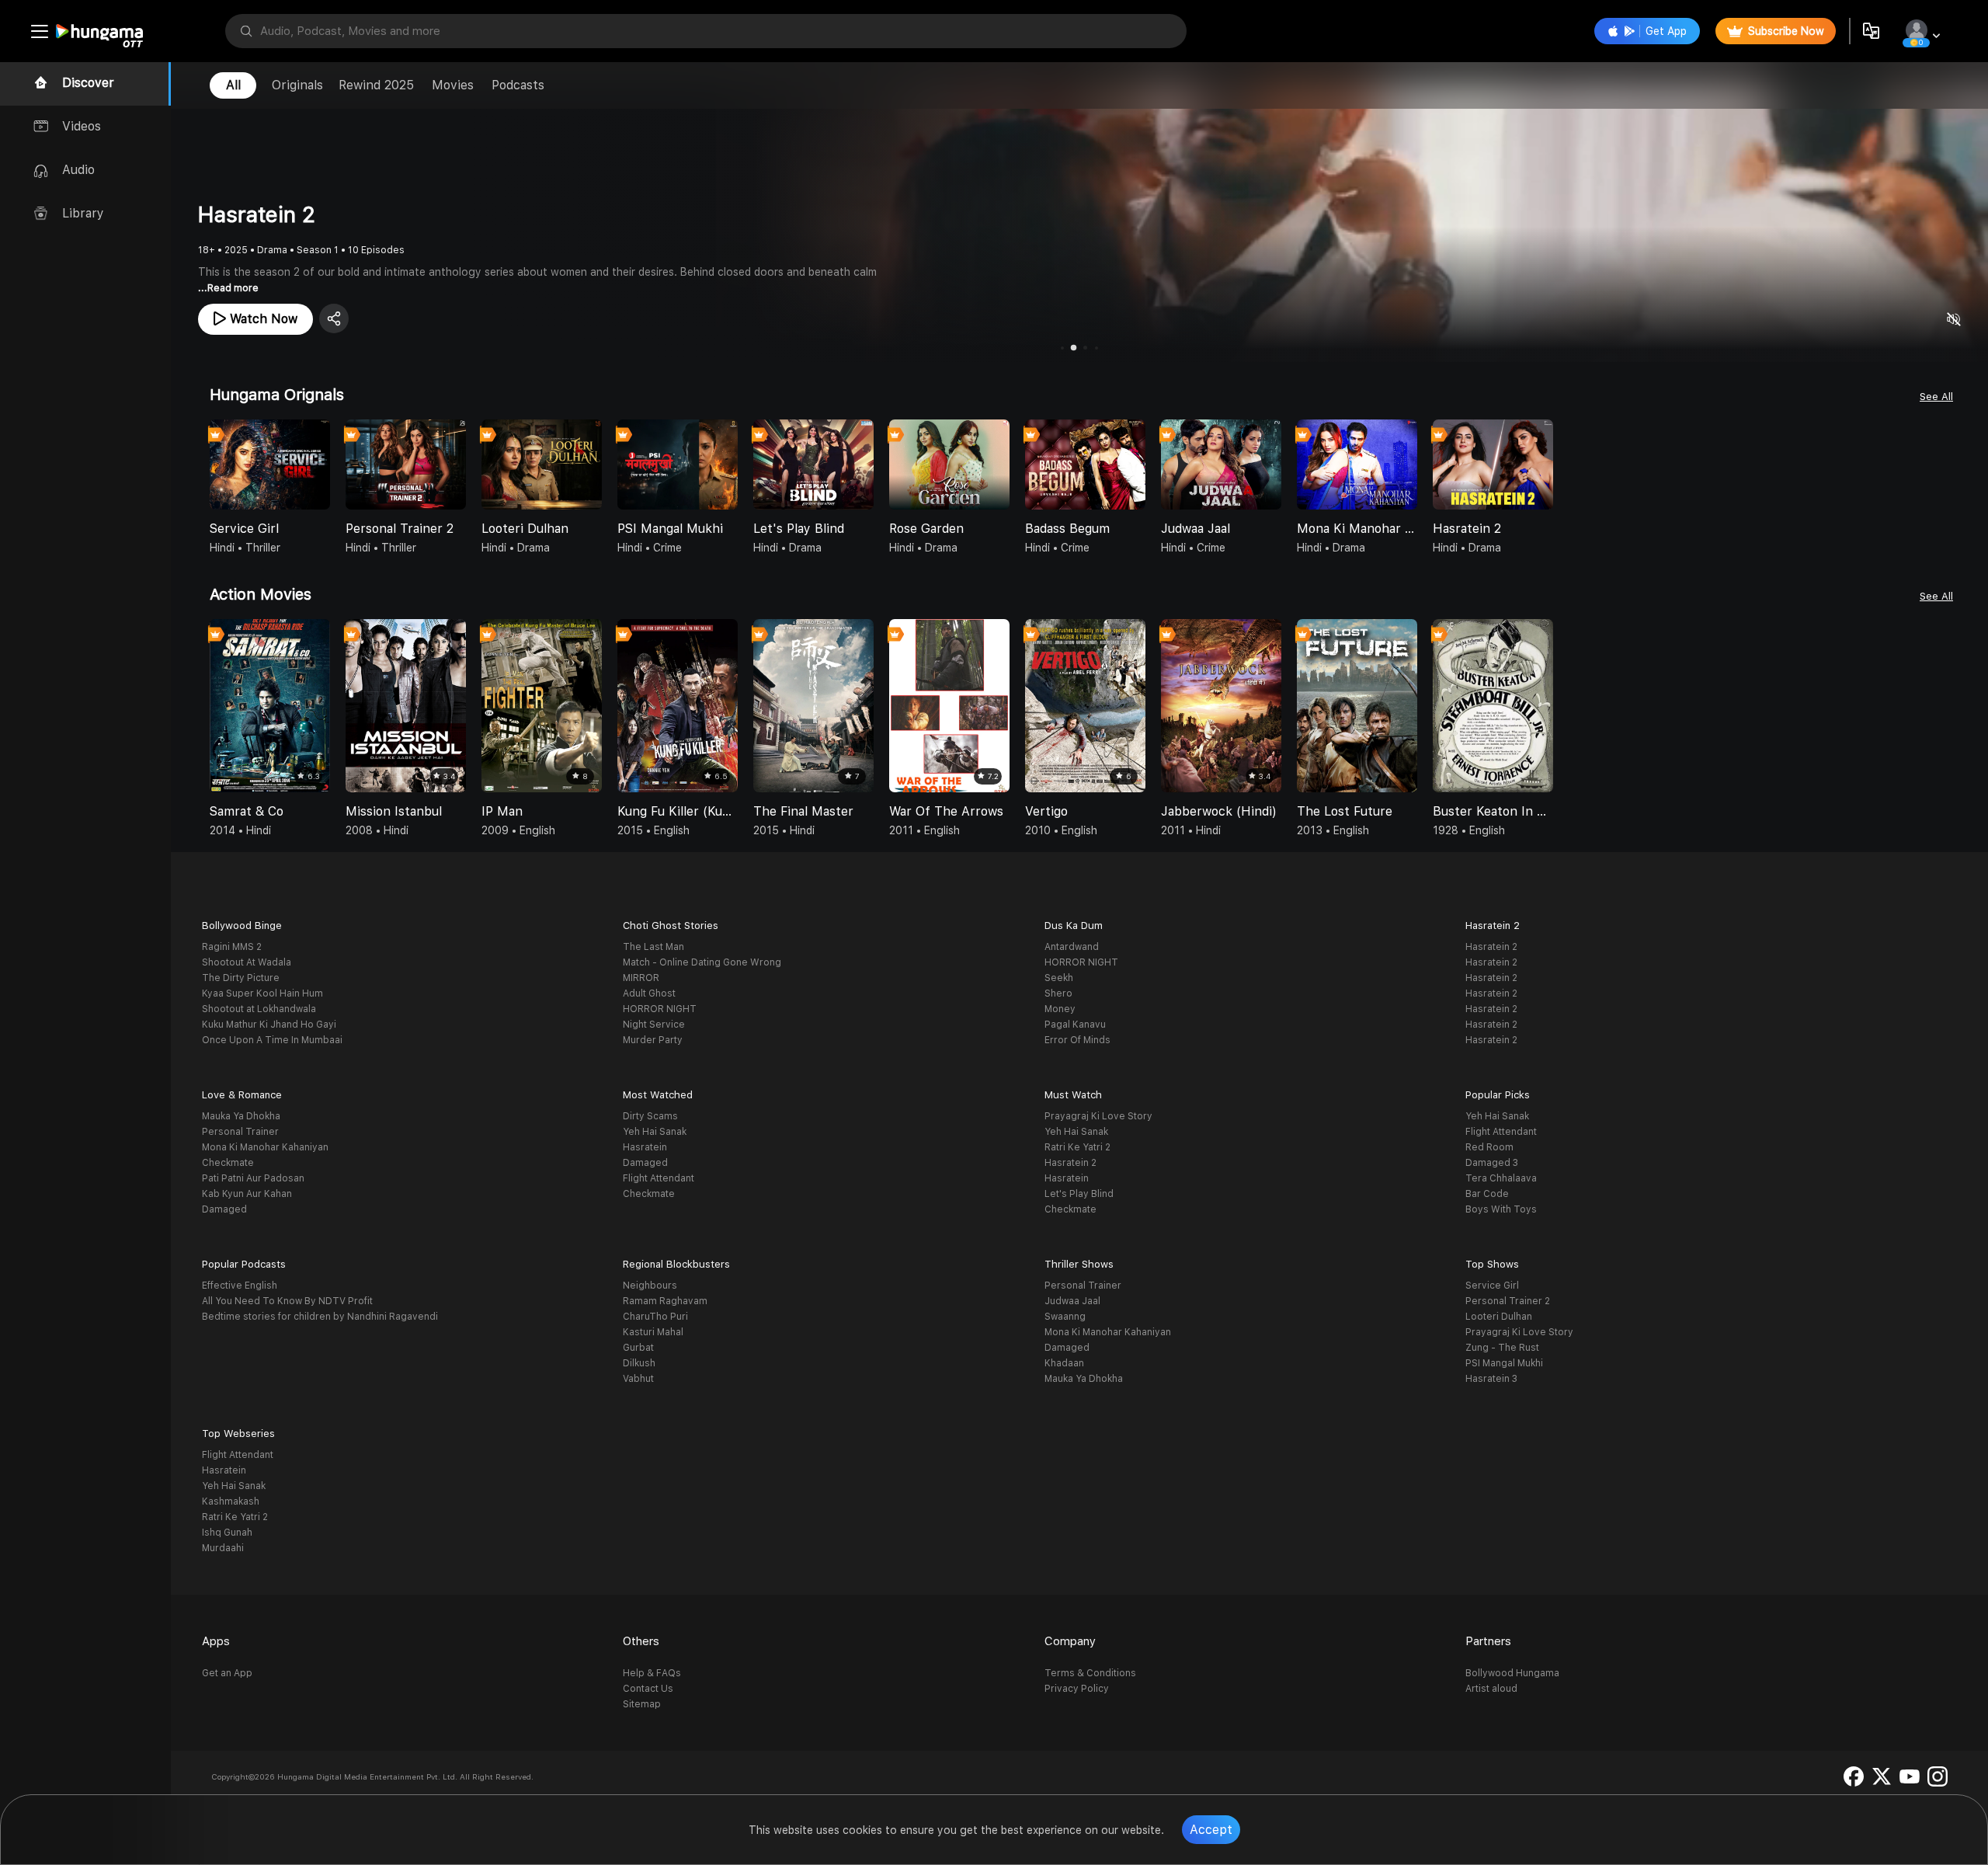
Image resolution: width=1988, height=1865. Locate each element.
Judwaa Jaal (1072, 1301)
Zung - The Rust (1502, 1348)
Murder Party (653, 1040)
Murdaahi (223, 1548)
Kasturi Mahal (653, 1332)
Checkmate (228, 1163)
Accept (1211, 1830)
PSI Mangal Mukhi (1504, 1363)
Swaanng (1065, 1317)
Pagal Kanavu (1075, 1025)
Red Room (1489, 1147)
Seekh (1059, 978)
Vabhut (638, 1379)
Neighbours (650, 1286)
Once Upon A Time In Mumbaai (272, 1040)
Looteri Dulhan (1499, 1317)
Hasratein (645, 1147)
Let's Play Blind (1079, 1194)
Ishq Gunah (227, 1533)
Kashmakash (231, 1501)
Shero (1058, 993)
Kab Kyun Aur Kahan (247, 1194)
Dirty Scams (650, 1116)
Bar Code (1487, 1194)
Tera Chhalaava (1501, 1178)
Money (1060, 1009)
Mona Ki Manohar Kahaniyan (265, 1147)
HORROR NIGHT (660, 1009)
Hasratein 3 (1491, 1379)
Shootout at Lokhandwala (259, 1009)
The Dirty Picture (241, 978)
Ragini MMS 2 (232, 947)
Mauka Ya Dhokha (241, 1116)
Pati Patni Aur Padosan (253, 1178)
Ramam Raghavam (665, 1301)
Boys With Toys (1501, 1209)
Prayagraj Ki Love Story (1098, 1116)
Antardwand (1072, 947)
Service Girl (1492, 1286)
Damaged (224, 1209)
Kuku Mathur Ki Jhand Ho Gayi (269, 1025)
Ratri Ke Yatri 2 (1077, 1147)
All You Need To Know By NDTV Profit (287, 1301)
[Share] (334, 318)
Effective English (240, 1286)
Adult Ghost (649, 993)
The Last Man (653, 947)
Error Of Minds (1077, 1040)
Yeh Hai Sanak (655, 1132)
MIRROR (641, 978)
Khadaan (1064, 1363)
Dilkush (639, 1363)
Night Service (654, 1025)
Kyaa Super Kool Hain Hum (262, 993)
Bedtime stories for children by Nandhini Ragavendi (320, 1317)
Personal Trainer (240, 1132)
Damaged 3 (1492, 1163)
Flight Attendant (659, 1178)
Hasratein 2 (1491, 947)
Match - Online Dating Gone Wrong (702, 962)
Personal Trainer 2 (1508, 1301)
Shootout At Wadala (247, 962)
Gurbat (638, 1348)
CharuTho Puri (655, 1317)
